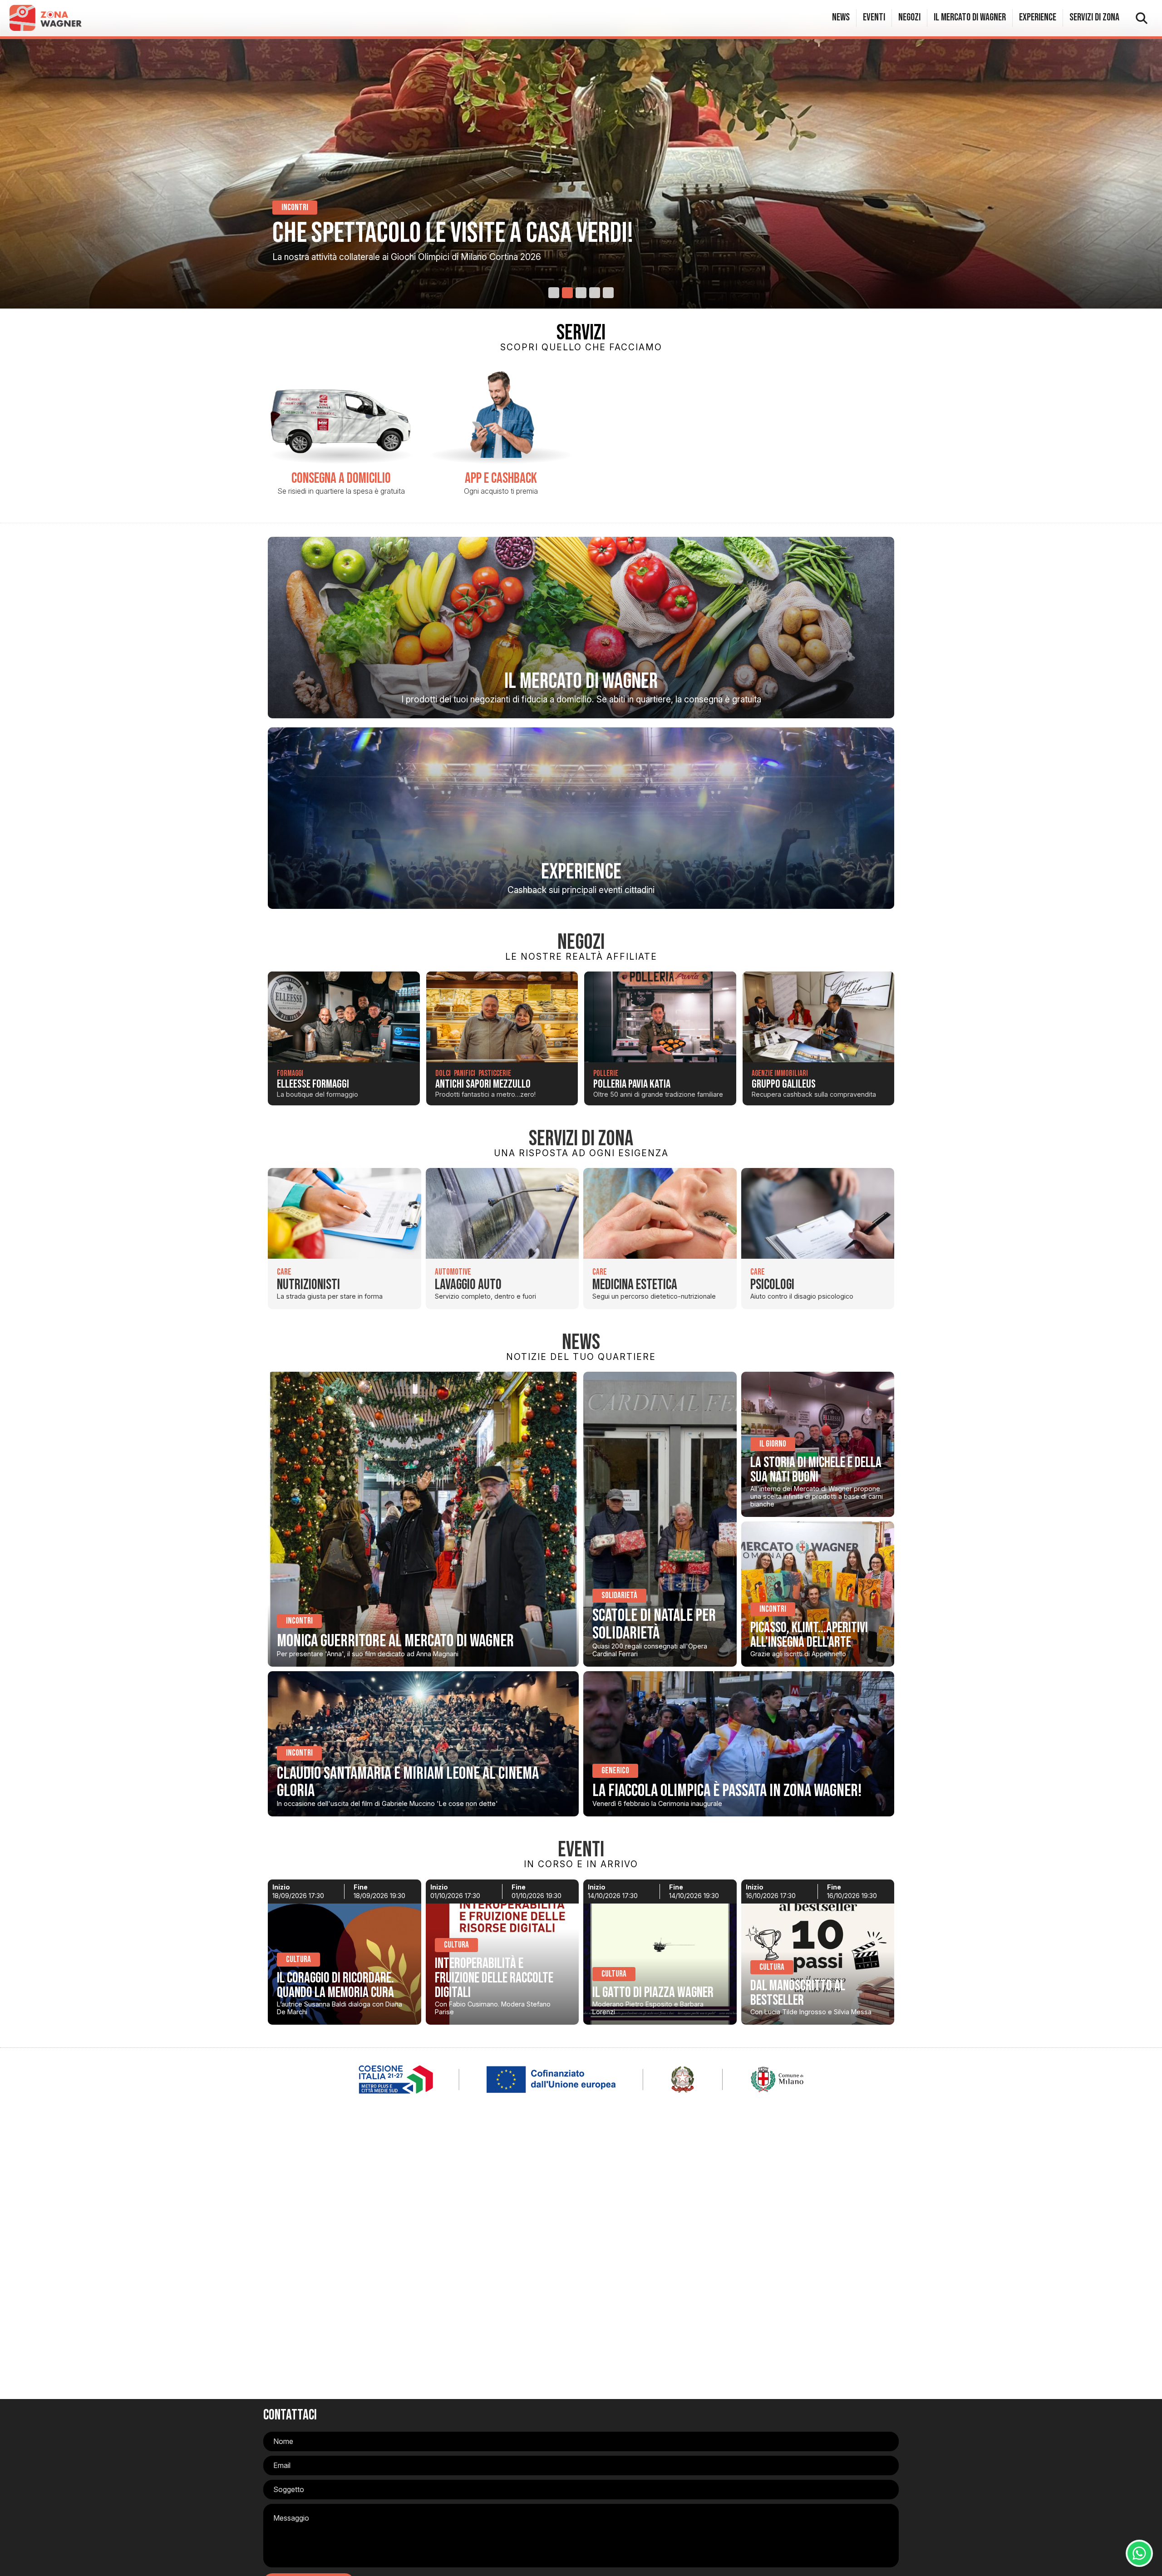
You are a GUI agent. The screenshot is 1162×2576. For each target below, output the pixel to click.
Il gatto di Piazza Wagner (653, 1993)
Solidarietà (619, 1596)
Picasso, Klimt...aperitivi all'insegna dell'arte (809, 1635)
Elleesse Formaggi (313, 1084)
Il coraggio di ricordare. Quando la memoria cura (335, 1985)
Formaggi (290, 1073)
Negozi (909, 17)
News (841, 17)
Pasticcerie (495, 1073)
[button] (554, 293)
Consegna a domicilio (341, 478)
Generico (615, 1771)
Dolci (443, 1073)
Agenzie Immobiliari (780, 1073)
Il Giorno (773, 1444)
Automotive (453, 1272)
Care (284, 1272)
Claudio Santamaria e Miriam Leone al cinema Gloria (408, 1782)
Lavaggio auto (468, 1285)
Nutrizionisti (308, 1285)
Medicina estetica (635, 1285)
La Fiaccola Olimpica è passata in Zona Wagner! (727, 1791)
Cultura (298, 1960)
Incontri (299, 1621)
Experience (1038, 17)
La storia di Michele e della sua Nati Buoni (816, 1470)
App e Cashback (501, 478)
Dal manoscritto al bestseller (798, 1993)
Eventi (874, 17)
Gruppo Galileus (784, 1084)
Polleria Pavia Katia (632, 1084)
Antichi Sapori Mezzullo (483, 1084)
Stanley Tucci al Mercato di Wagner (445, 233)
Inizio (281, 1887)
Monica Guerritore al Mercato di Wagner (395, 1641)
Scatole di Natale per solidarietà (654, 1624)
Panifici (465, 1073)
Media (290, 208)
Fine (361, 1887)
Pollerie (606, 1073)
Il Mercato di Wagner (970, 17)
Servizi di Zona (1094, 17)
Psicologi (772, 1285)
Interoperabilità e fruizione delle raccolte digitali (494, 1978)
